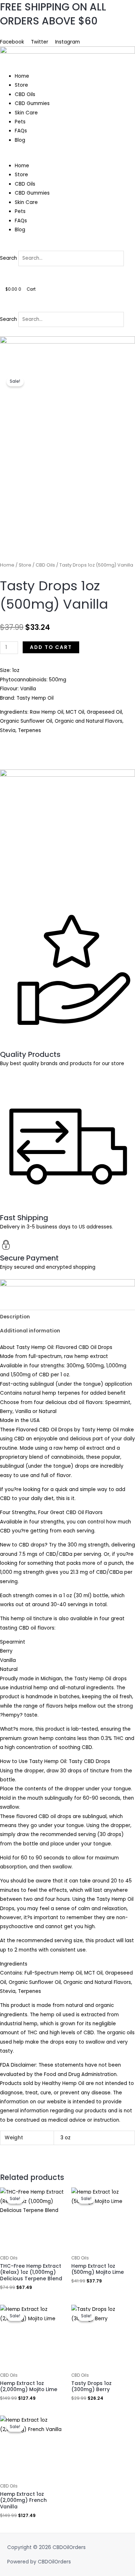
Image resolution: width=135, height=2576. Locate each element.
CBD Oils (25, 94)
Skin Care (26, 113)
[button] (67, 157)
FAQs (21, 131)
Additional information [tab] (30, 1331)
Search (8, 258)
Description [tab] (15, 1317)
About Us (12, 33)
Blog (20, 140)
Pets (20, 122)
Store (21, 85)
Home (22, 76)
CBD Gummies (32, 103)
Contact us (40, 33)
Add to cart (51, 647)
